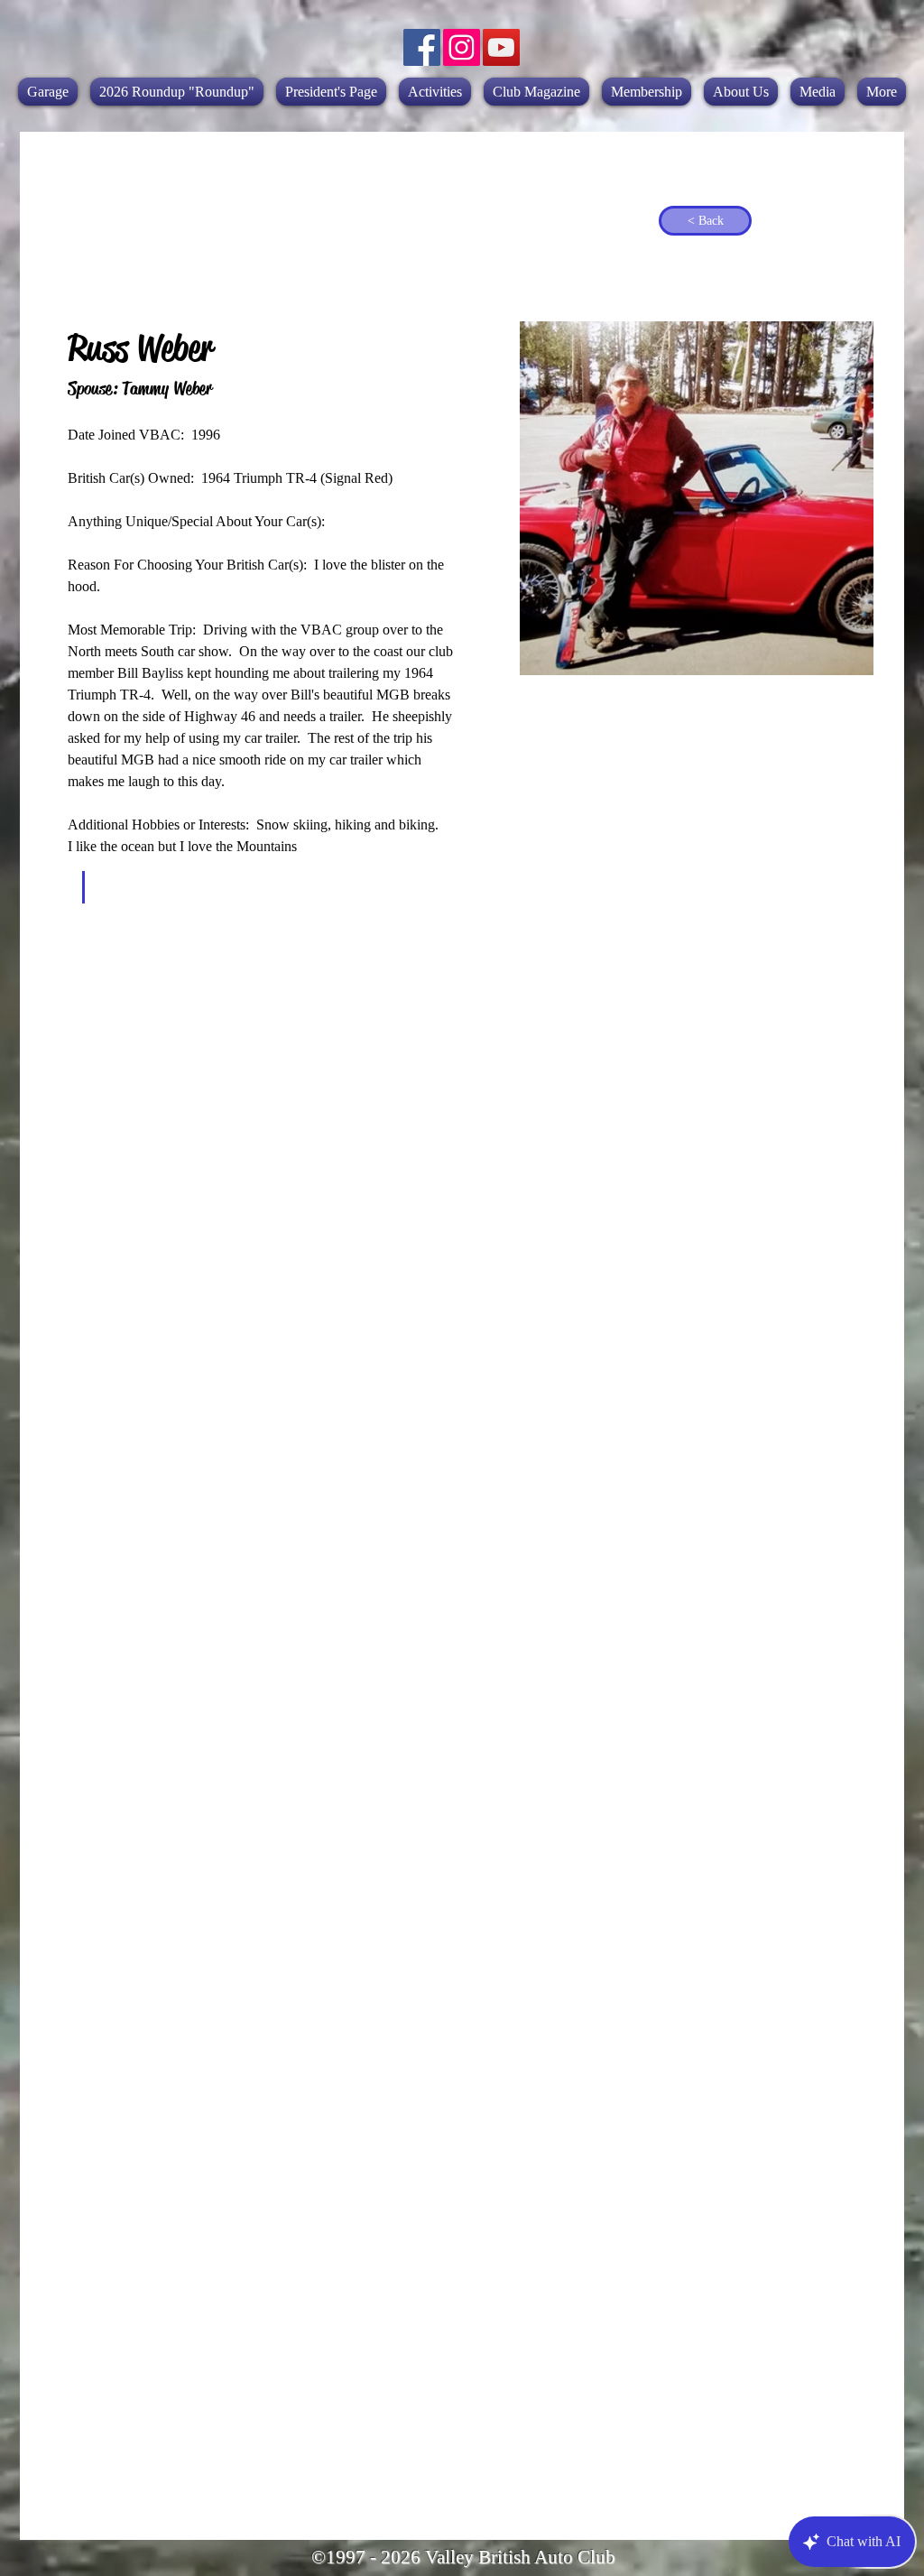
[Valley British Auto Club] (422, 47)
